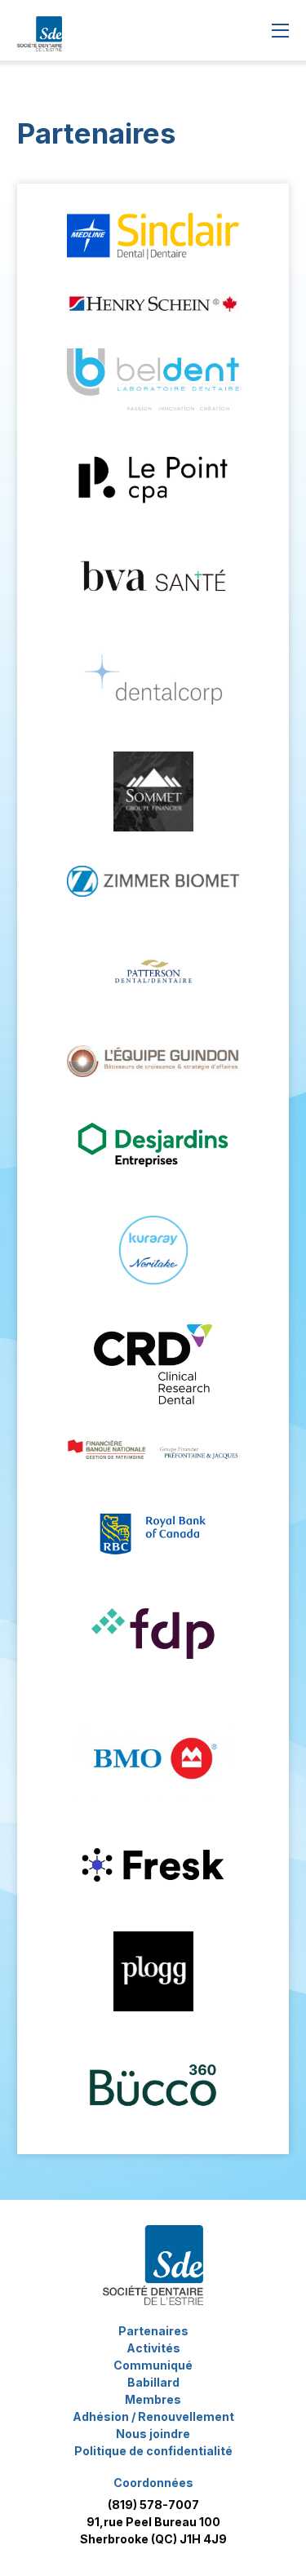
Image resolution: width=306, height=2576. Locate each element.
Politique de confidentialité (153, 2451)
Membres (153, 2399)
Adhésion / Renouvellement (153, 2416)
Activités (153, 2348)
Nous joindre (153, 2434)
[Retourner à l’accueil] (40, 31)
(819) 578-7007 (153, 2505)
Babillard (153, 2382)
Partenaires (153, 2331)
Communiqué (153, 2365)
